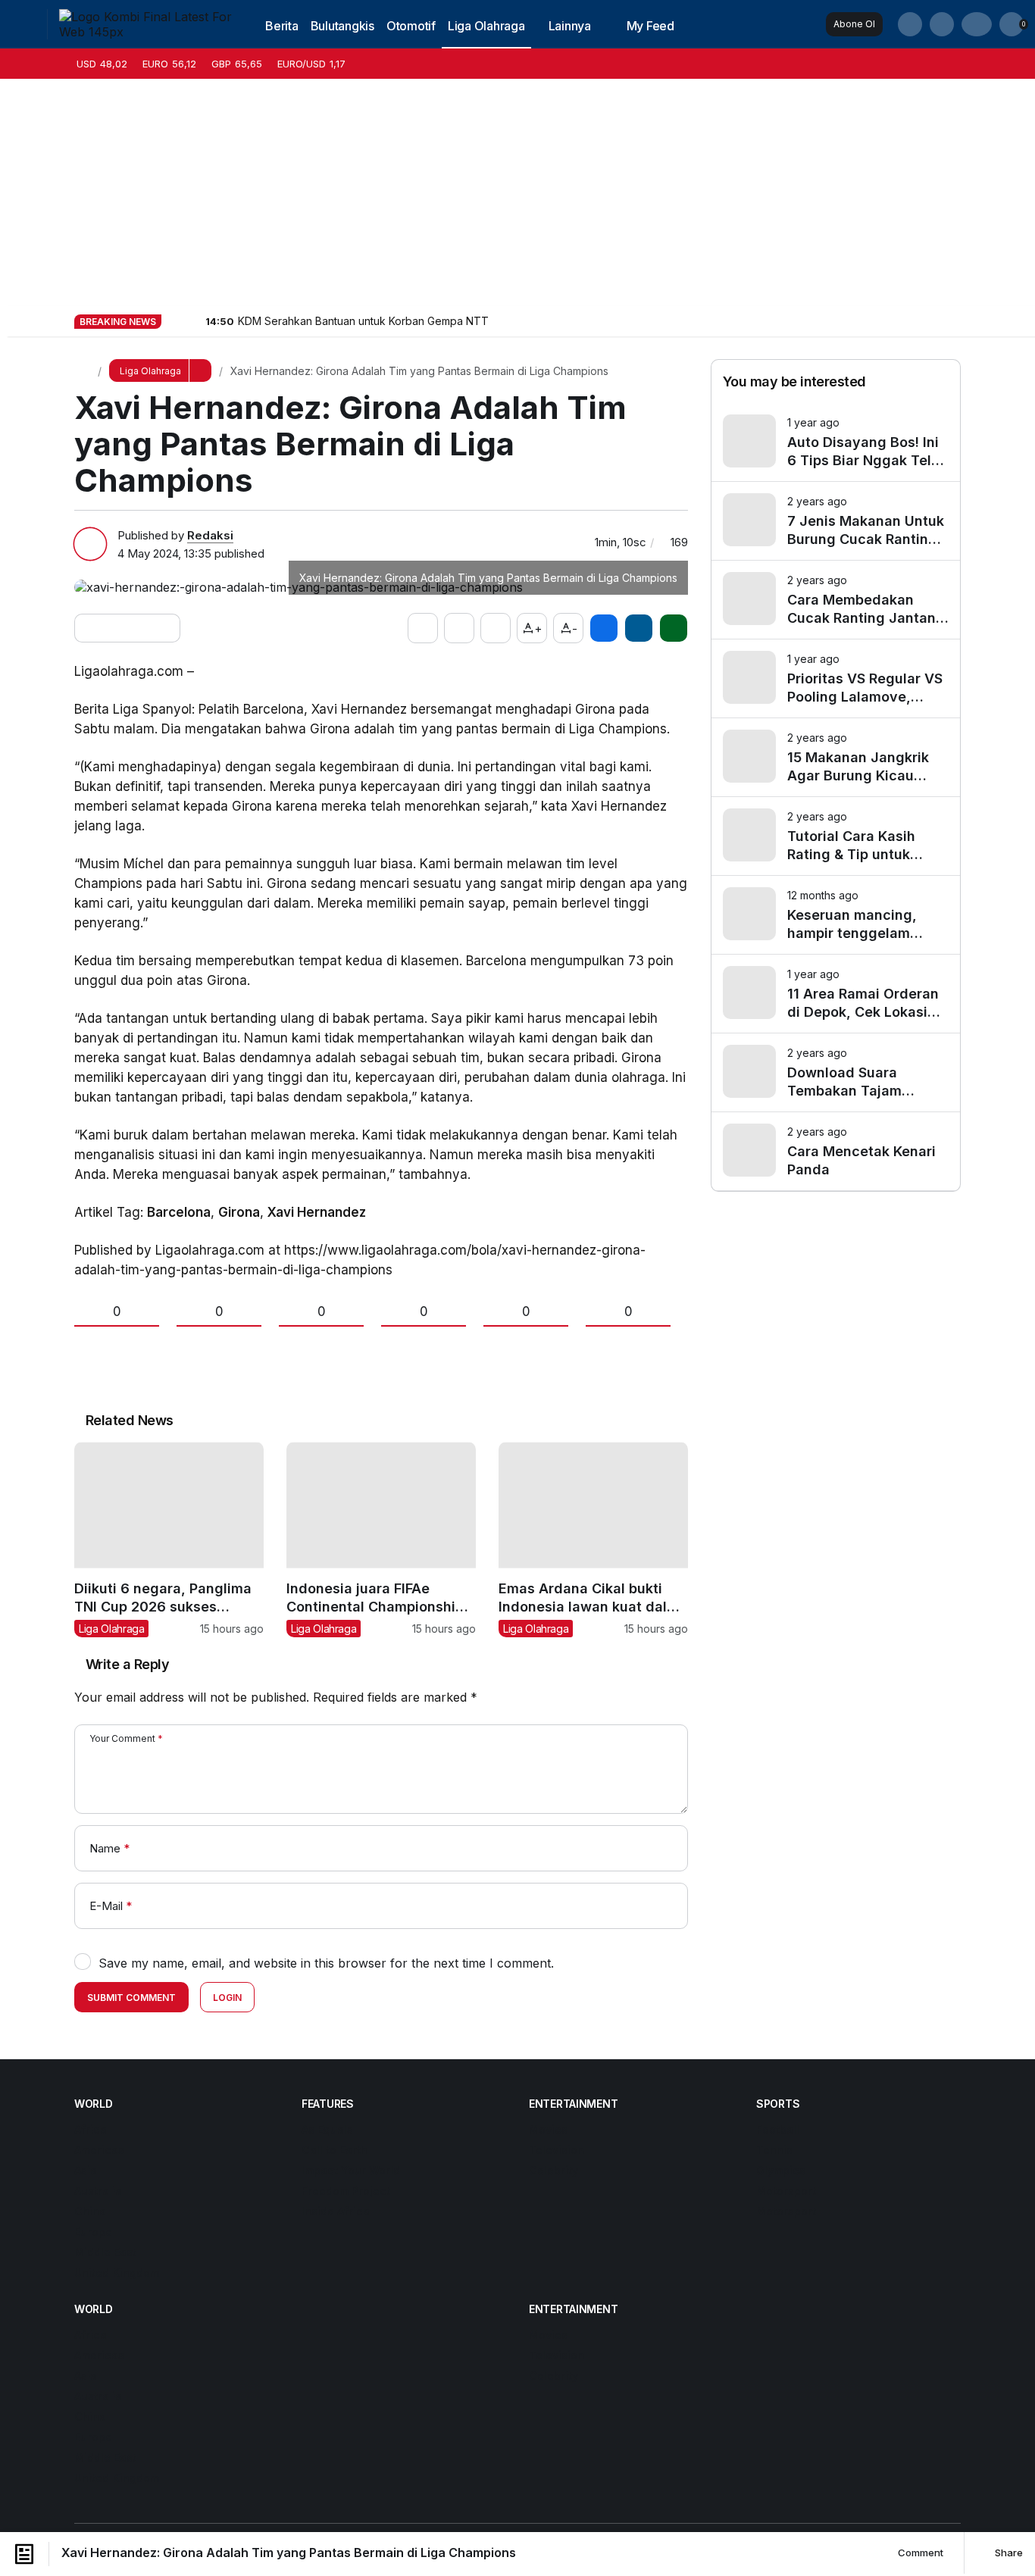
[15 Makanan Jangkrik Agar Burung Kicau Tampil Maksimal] (836, 757)
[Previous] (174, 320)
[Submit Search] (910, 24)
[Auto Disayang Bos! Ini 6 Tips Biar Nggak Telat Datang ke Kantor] (836, 442)
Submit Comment (131, 1998)
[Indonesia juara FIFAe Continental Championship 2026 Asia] (381, 1540)
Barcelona (179, 1212)
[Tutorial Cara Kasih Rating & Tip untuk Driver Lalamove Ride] (836, 836)
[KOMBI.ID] (148, 23)
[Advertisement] (517, 192)
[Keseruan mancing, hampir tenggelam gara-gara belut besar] (836, 915)
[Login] (977, 24)
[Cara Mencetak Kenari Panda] (836, 1151)
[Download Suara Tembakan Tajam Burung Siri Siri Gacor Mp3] (836, 1072)
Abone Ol (854, 24)
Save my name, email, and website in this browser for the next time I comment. (326, 1963)
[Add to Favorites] (459, 628)
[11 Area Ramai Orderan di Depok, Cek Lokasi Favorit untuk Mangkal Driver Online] (836, 994)
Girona (239, 1212)
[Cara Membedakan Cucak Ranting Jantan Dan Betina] (836, 600)
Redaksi (210, 535)
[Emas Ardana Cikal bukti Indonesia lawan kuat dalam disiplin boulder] (593, 1540)
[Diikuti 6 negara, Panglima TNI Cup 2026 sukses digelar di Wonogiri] (169, 1540)
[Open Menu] (23, 24)
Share (1008, 2553)
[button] (942, 24)
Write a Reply (127, 1664)
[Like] (423, 628)
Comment (919, 2553)
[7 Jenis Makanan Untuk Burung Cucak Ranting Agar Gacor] (836, 521)
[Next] (192, 320)
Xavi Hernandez (317, 1212)
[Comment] (496, 628)
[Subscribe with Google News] (127, 628)
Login (227, 1998)
